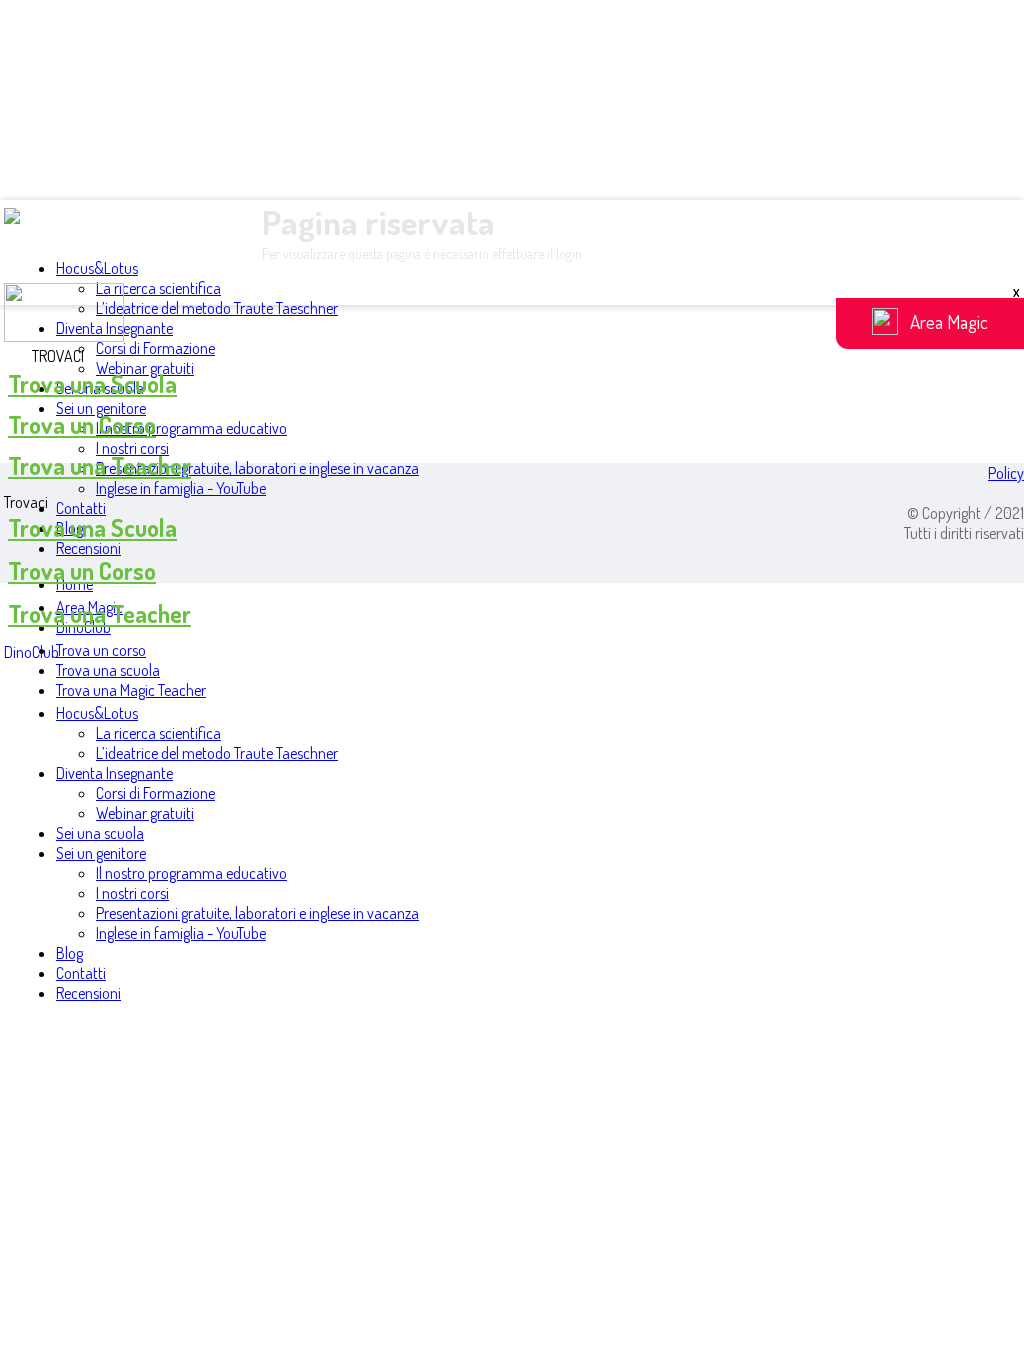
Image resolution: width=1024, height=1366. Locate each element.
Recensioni (88, 548)
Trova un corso (101, 650)
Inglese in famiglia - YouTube (181, 488)
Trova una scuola (108, 670)
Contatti (81, 508)
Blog (69, 953)
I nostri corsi (132, 448)
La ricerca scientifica (158, 288)
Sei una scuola (100, 833)
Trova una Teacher (99, 465)
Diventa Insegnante (114, 773)
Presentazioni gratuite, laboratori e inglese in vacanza (257, 468)
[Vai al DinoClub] (512, 314)
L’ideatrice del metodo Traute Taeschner (217, 308)
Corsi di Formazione (155, 348)
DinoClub (31, 652)
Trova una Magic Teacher (131, 690)
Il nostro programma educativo (191, 428)
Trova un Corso (82, 424)
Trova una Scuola (92, 383)
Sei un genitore (101, 408)
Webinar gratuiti (145, 813)
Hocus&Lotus (97, 268)
